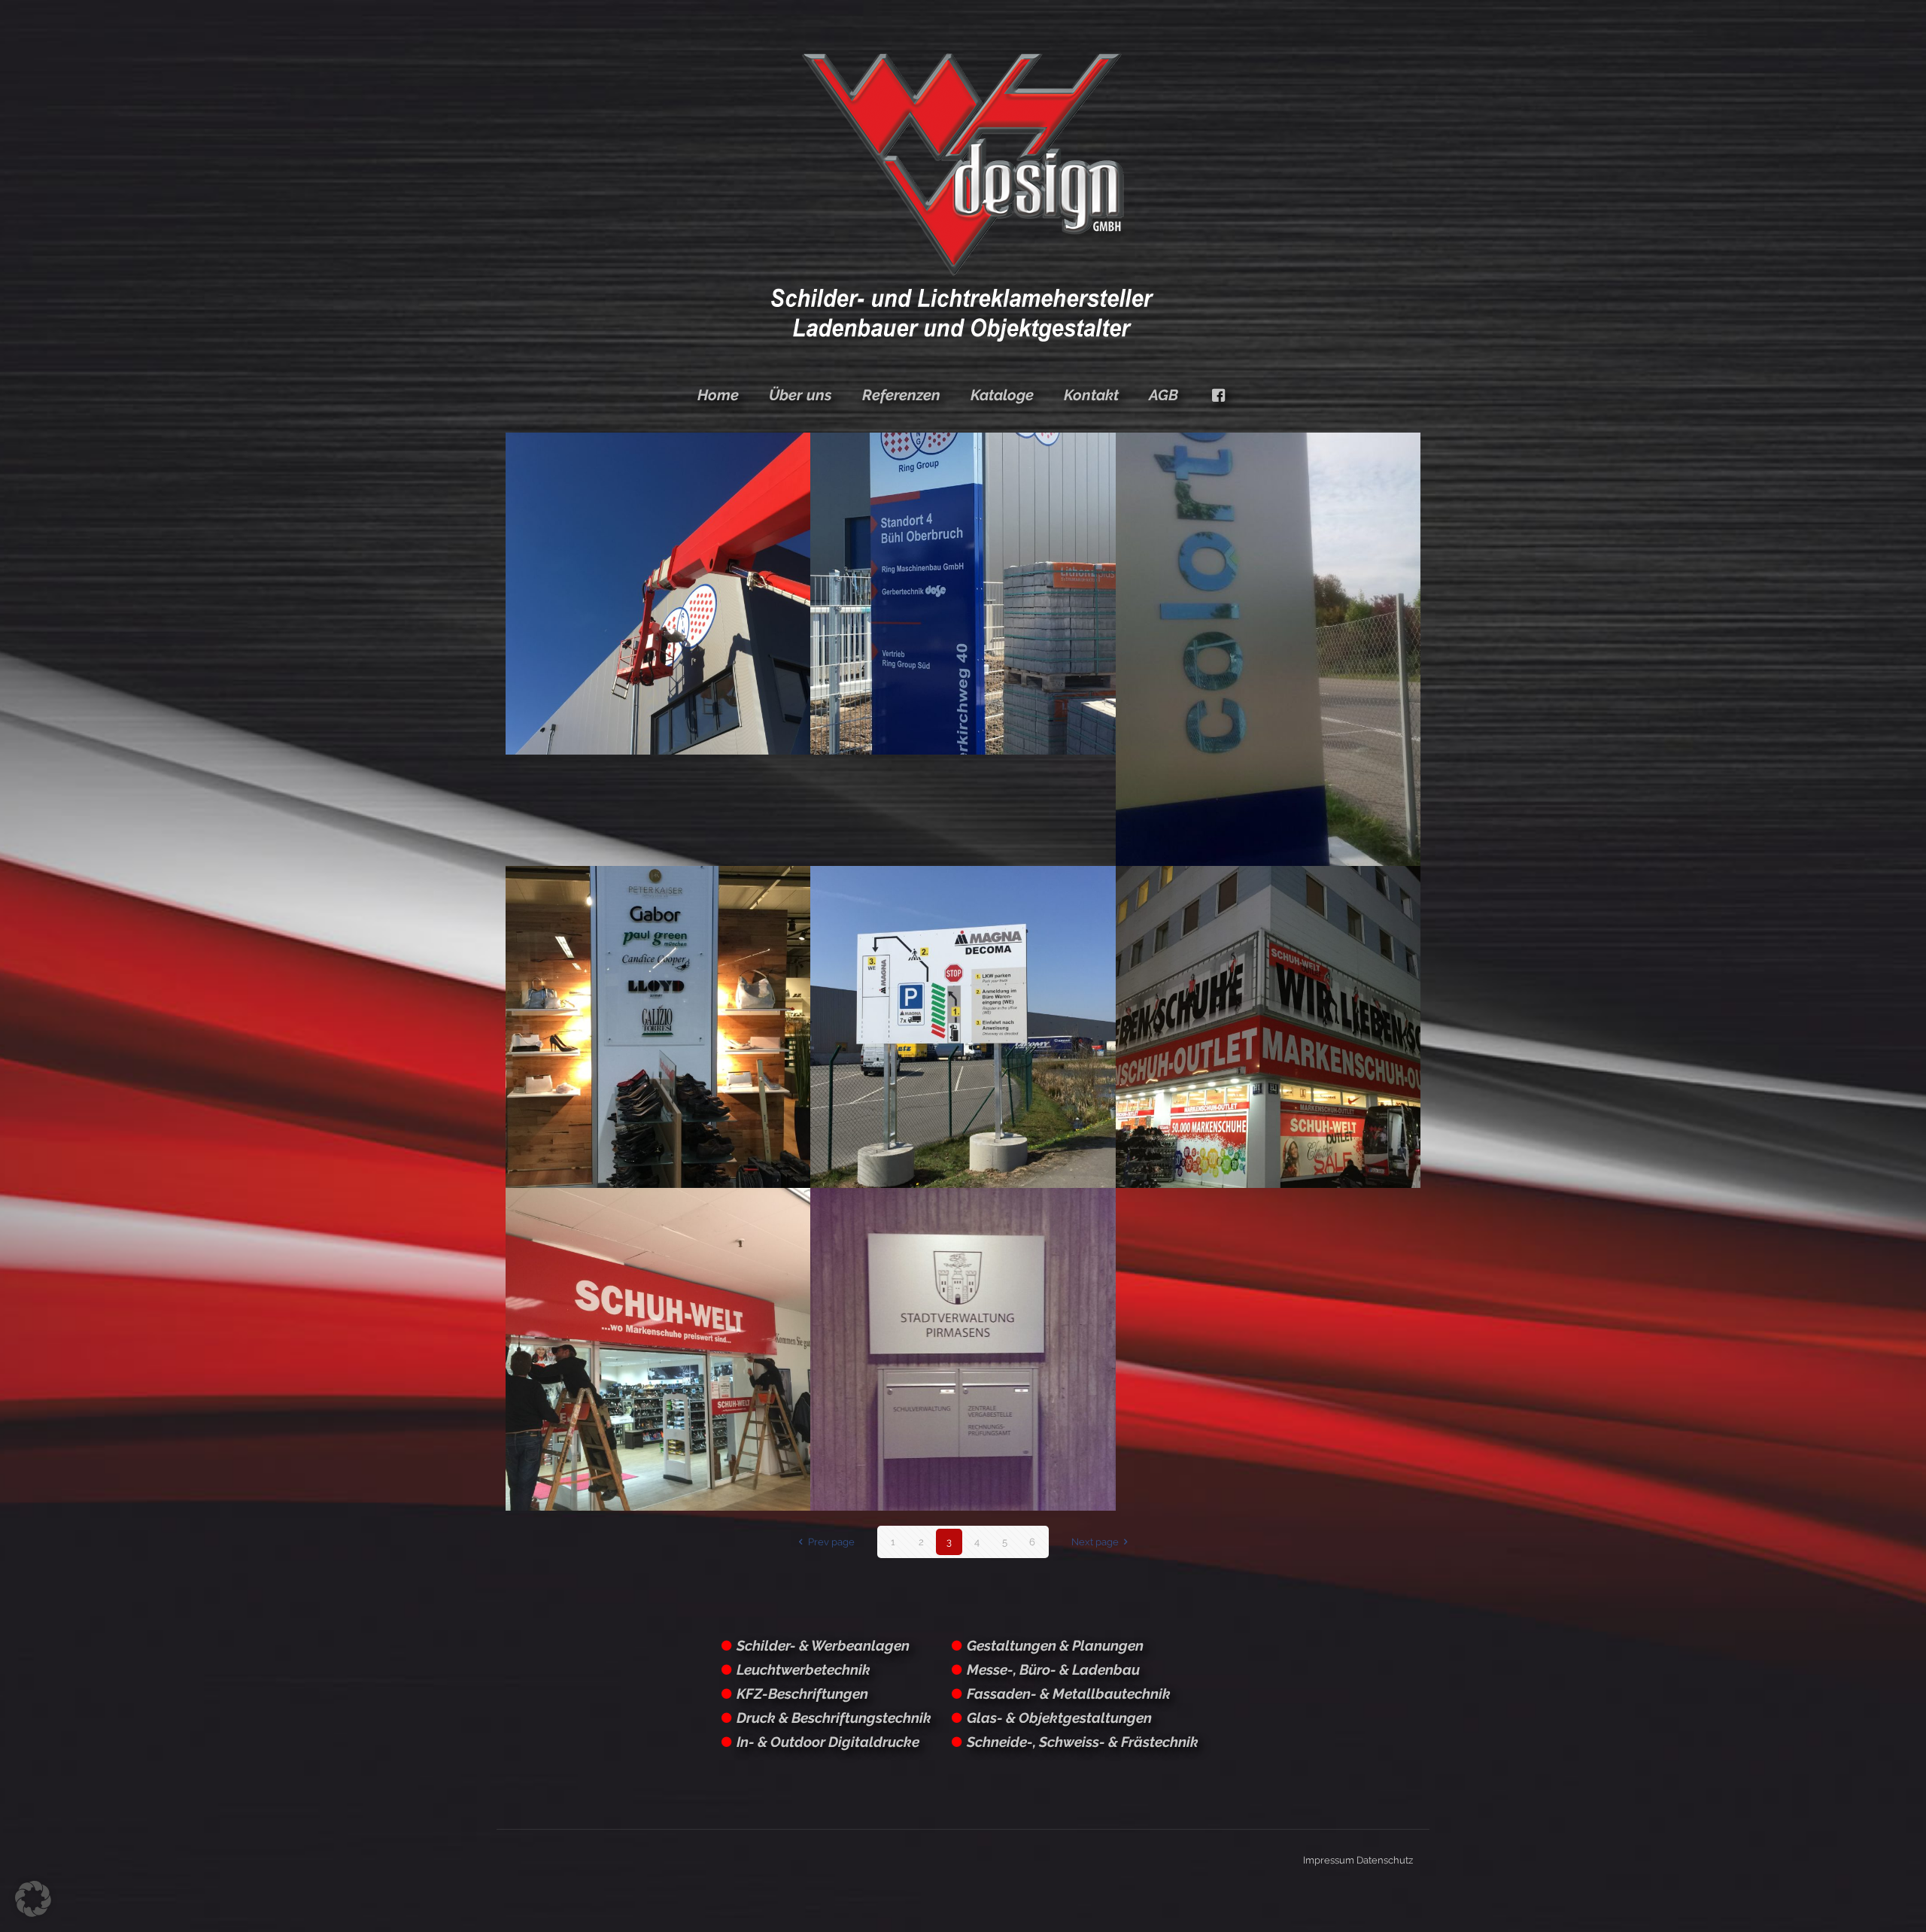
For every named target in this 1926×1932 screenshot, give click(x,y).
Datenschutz (1385, 1860)
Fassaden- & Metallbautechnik (1069, 1694)
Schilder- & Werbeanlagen (823, 1645)
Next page (1095, 1542)
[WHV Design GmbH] (963, 196)
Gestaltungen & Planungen (1055, 1645)
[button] (33, 1899)
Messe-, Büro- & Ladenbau (1053, 1669)
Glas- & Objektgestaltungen (1059, 1718)
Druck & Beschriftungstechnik (834, 1718)
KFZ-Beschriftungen (802, 1694)
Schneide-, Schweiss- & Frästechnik (1083, 1742)
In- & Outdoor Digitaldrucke (828, 1742)
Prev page (831, 1542)
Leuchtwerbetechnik (804, 1669)
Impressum (1329, 1860)
